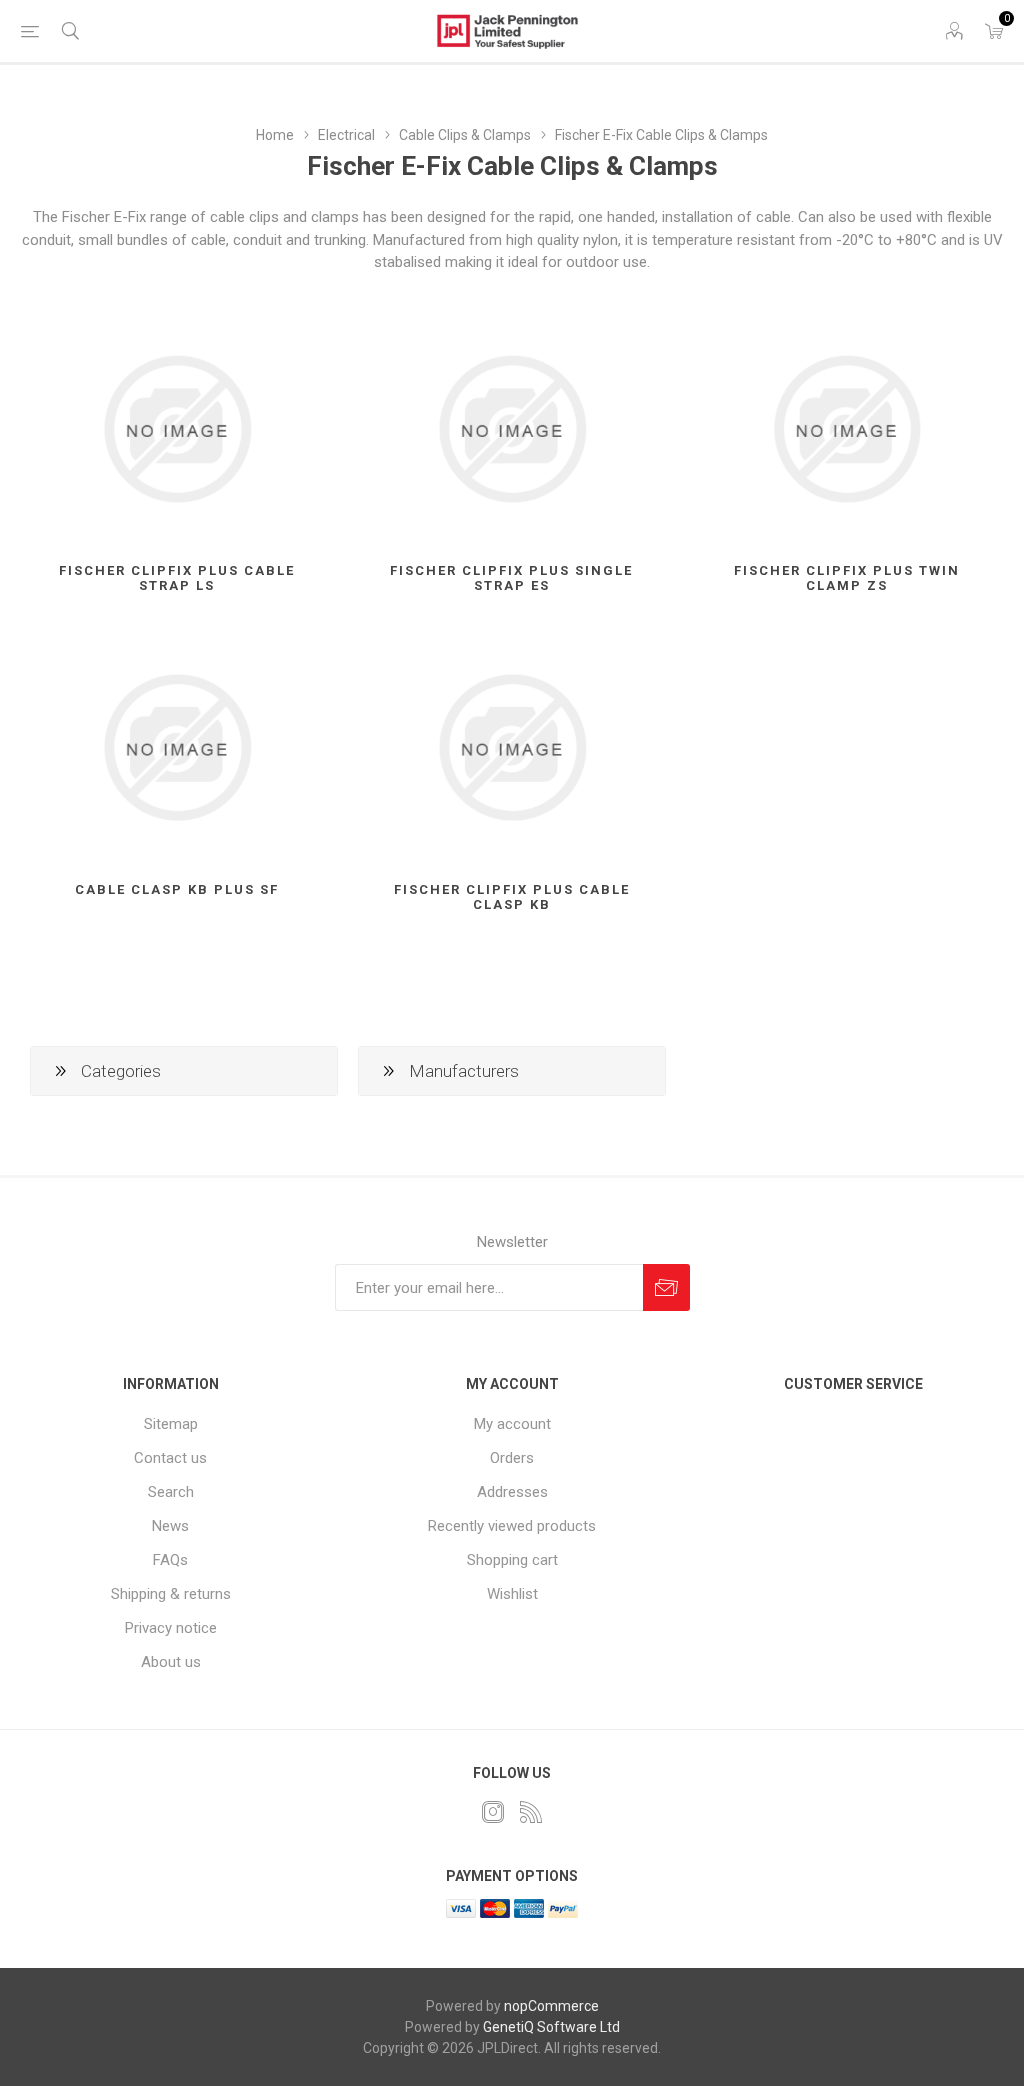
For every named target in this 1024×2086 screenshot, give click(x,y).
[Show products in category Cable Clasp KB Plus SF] (177, 747)
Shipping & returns (171, 1594)
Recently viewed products (512, 1526)
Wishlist (512, 1594)
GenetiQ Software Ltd (551, 2027)
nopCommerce (551, 2006)
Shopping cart (512, 1560)
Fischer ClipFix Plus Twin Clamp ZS (847, 578)
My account (512, 1424)
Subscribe (666, 1287)
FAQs (170, 1560)
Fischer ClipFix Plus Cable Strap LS (177, 578)
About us (171, 1662)
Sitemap (171, 1424)
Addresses (512, 1492)
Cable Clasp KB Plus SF (177, 889)
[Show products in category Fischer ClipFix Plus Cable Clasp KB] (512, 747)
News (170, 1526)
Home (275, 135)
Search (171, 1492)
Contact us (170, 1458)
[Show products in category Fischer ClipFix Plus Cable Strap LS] (177, 429)
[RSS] (531, 1812)
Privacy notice (171, 1628)
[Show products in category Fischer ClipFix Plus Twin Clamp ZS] (846, 429)
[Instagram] (493, 1812)
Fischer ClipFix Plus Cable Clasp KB (512, 897)
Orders (512, 1458)
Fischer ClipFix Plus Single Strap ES (511, 578)
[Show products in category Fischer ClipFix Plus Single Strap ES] (512, 429)
